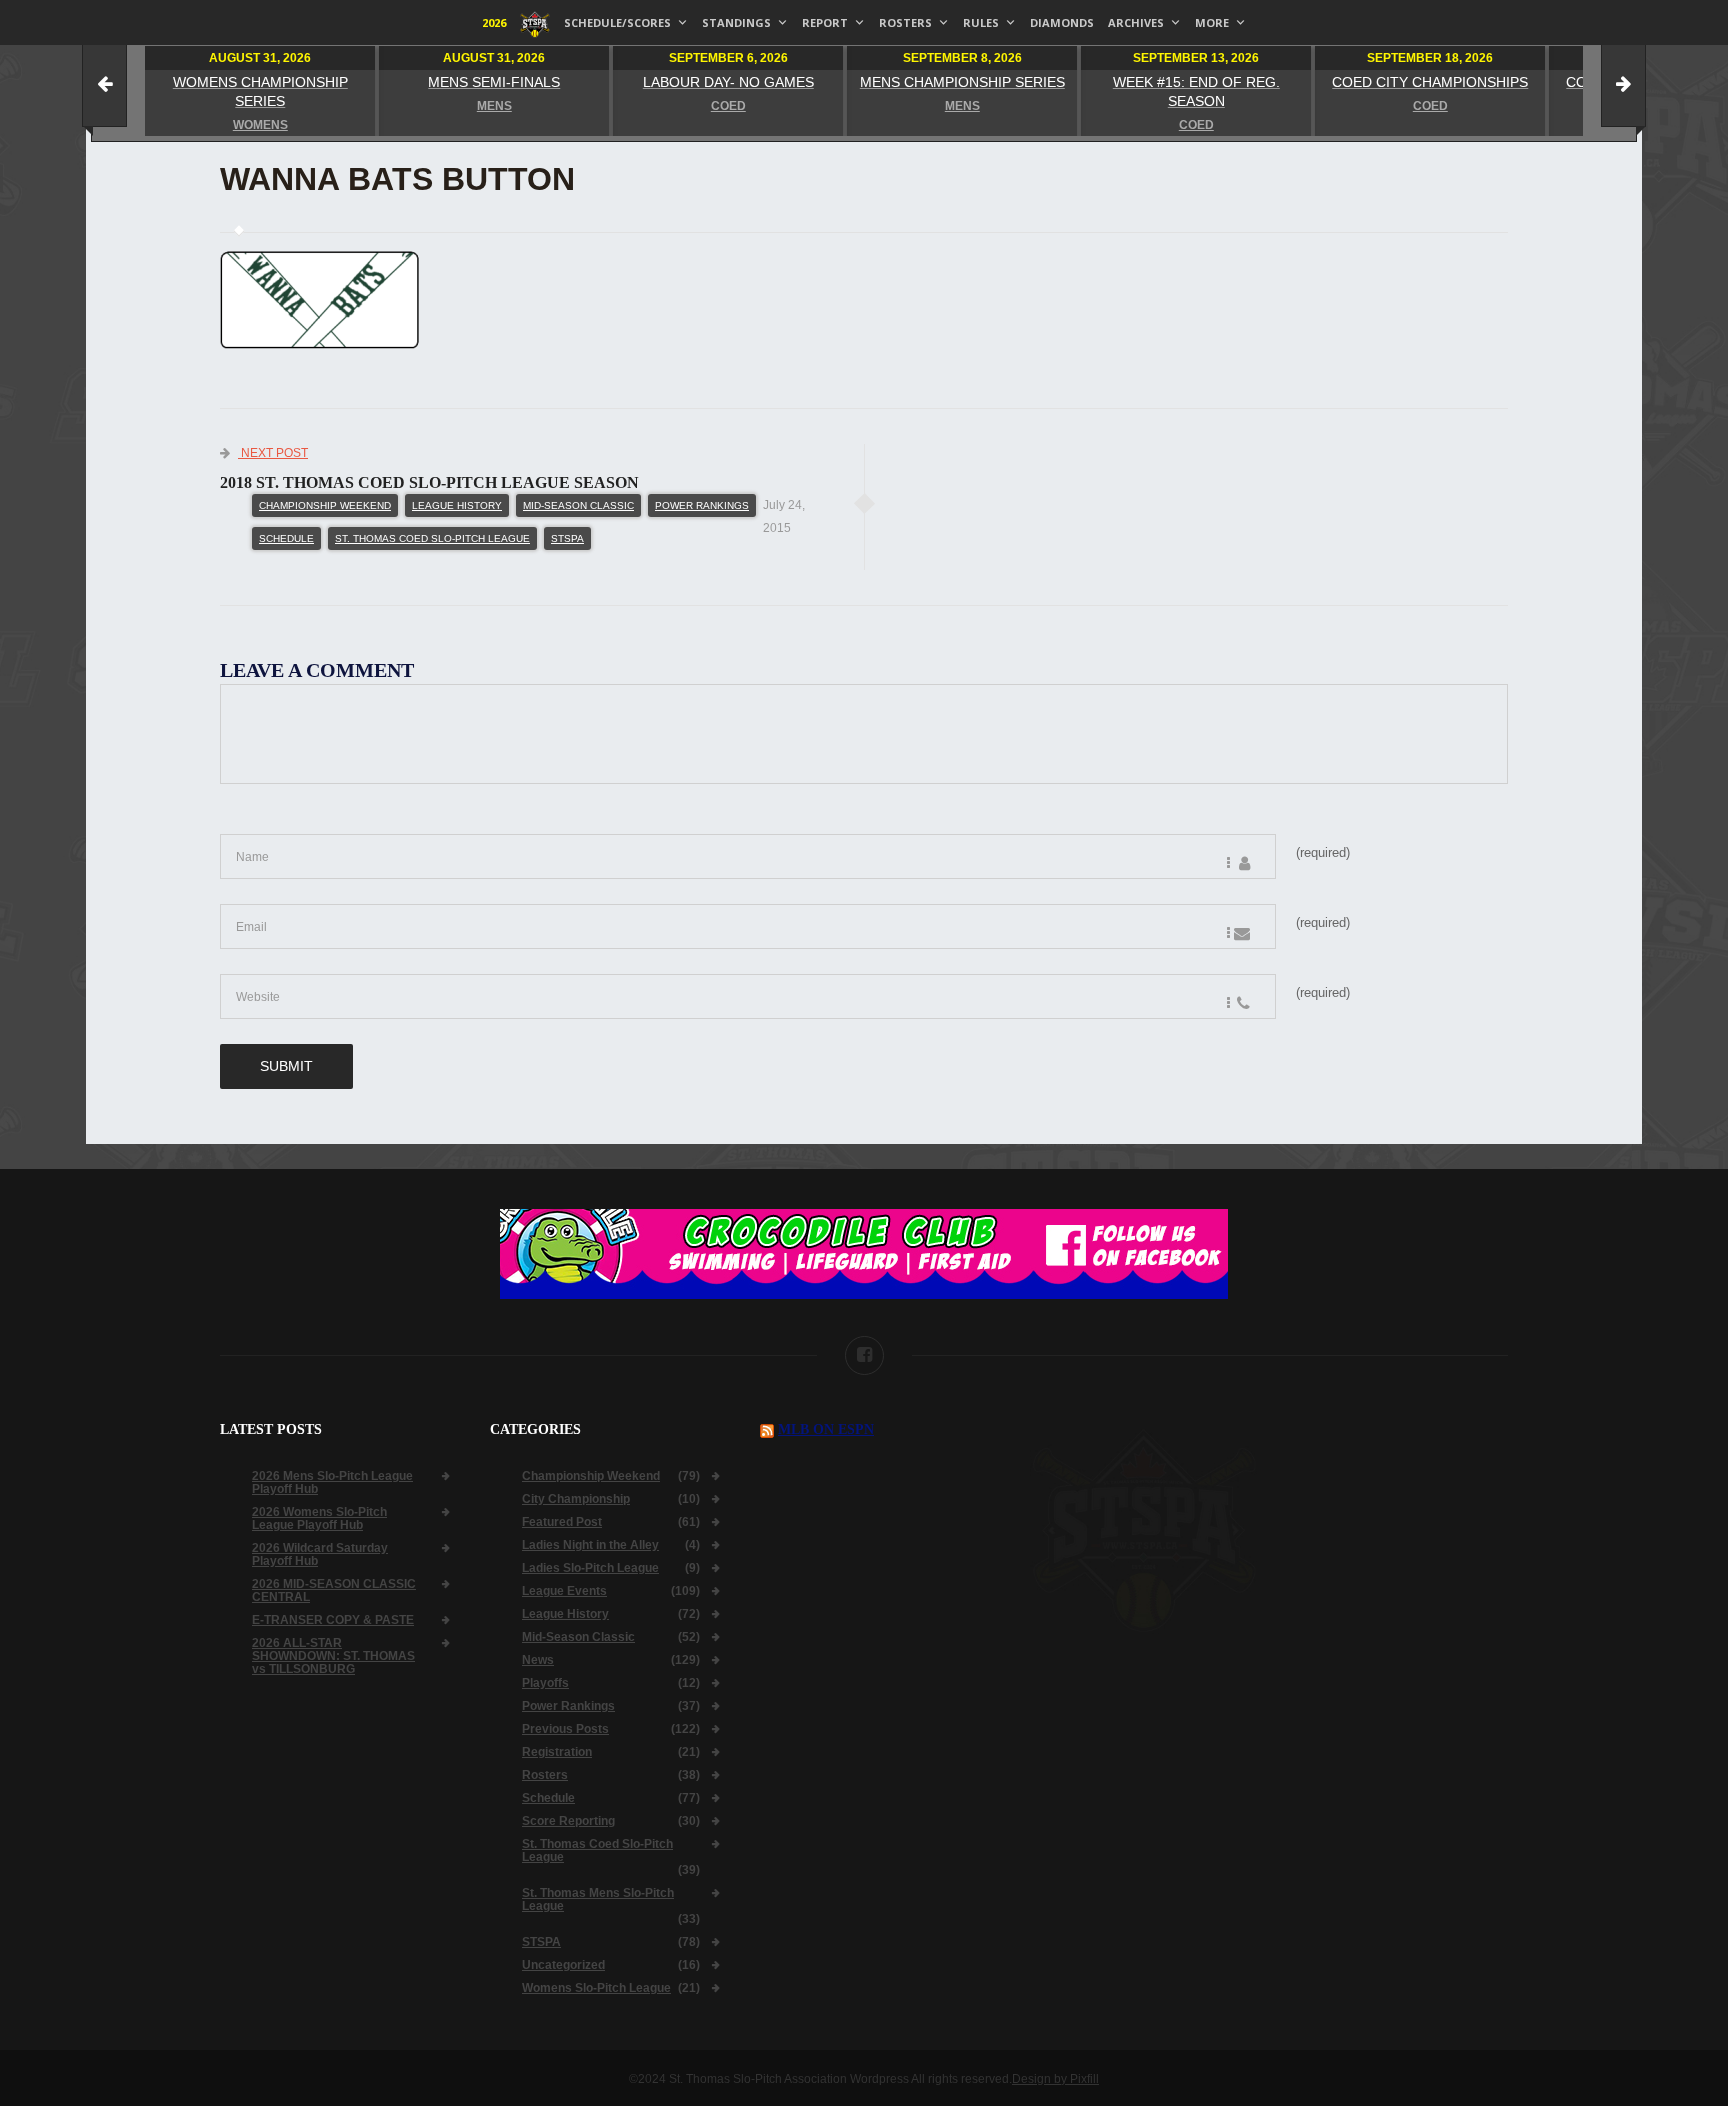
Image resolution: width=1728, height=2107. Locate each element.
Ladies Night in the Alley (590, 1545)
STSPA (567, 538)
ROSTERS (905, 22)
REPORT (825, 22)
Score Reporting (568, 1821)
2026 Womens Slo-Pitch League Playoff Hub (319, 1519)
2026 (494, 22)
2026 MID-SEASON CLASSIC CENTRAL (334, 1591)
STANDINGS (736, 22)
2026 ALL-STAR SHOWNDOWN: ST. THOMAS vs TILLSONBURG (333, 1656)
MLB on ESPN (826, 1429)
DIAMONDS (1062, 22)
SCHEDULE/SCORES (617, 22)
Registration (557, 1752)
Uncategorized (563, 1965)
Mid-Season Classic (578, 505)
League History (457, 505)
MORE (1212, 22)
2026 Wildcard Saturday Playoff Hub (320, 1555)
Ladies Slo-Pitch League (590, 1568)
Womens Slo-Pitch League (596, 1988)
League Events (564, 1591)
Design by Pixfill (1055, 2079)
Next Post (273, 453)
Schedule (286, 538)
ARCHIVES (1136, 22)
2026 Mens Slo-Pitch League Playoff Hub (332, 1483)
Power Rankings (702, 505)
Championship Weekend (325, 505)
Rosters (545, 1775)
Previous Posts (565, 1729)
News (538, 1660)
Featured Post (562, 1522)
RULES (981, 22)
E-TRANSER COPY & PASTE (333, 1620)
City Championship (576, 1499)
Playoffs (545, 1683)
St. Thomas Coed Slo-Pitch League (432, 538)
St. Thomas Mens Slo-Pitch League (598, 1900)
